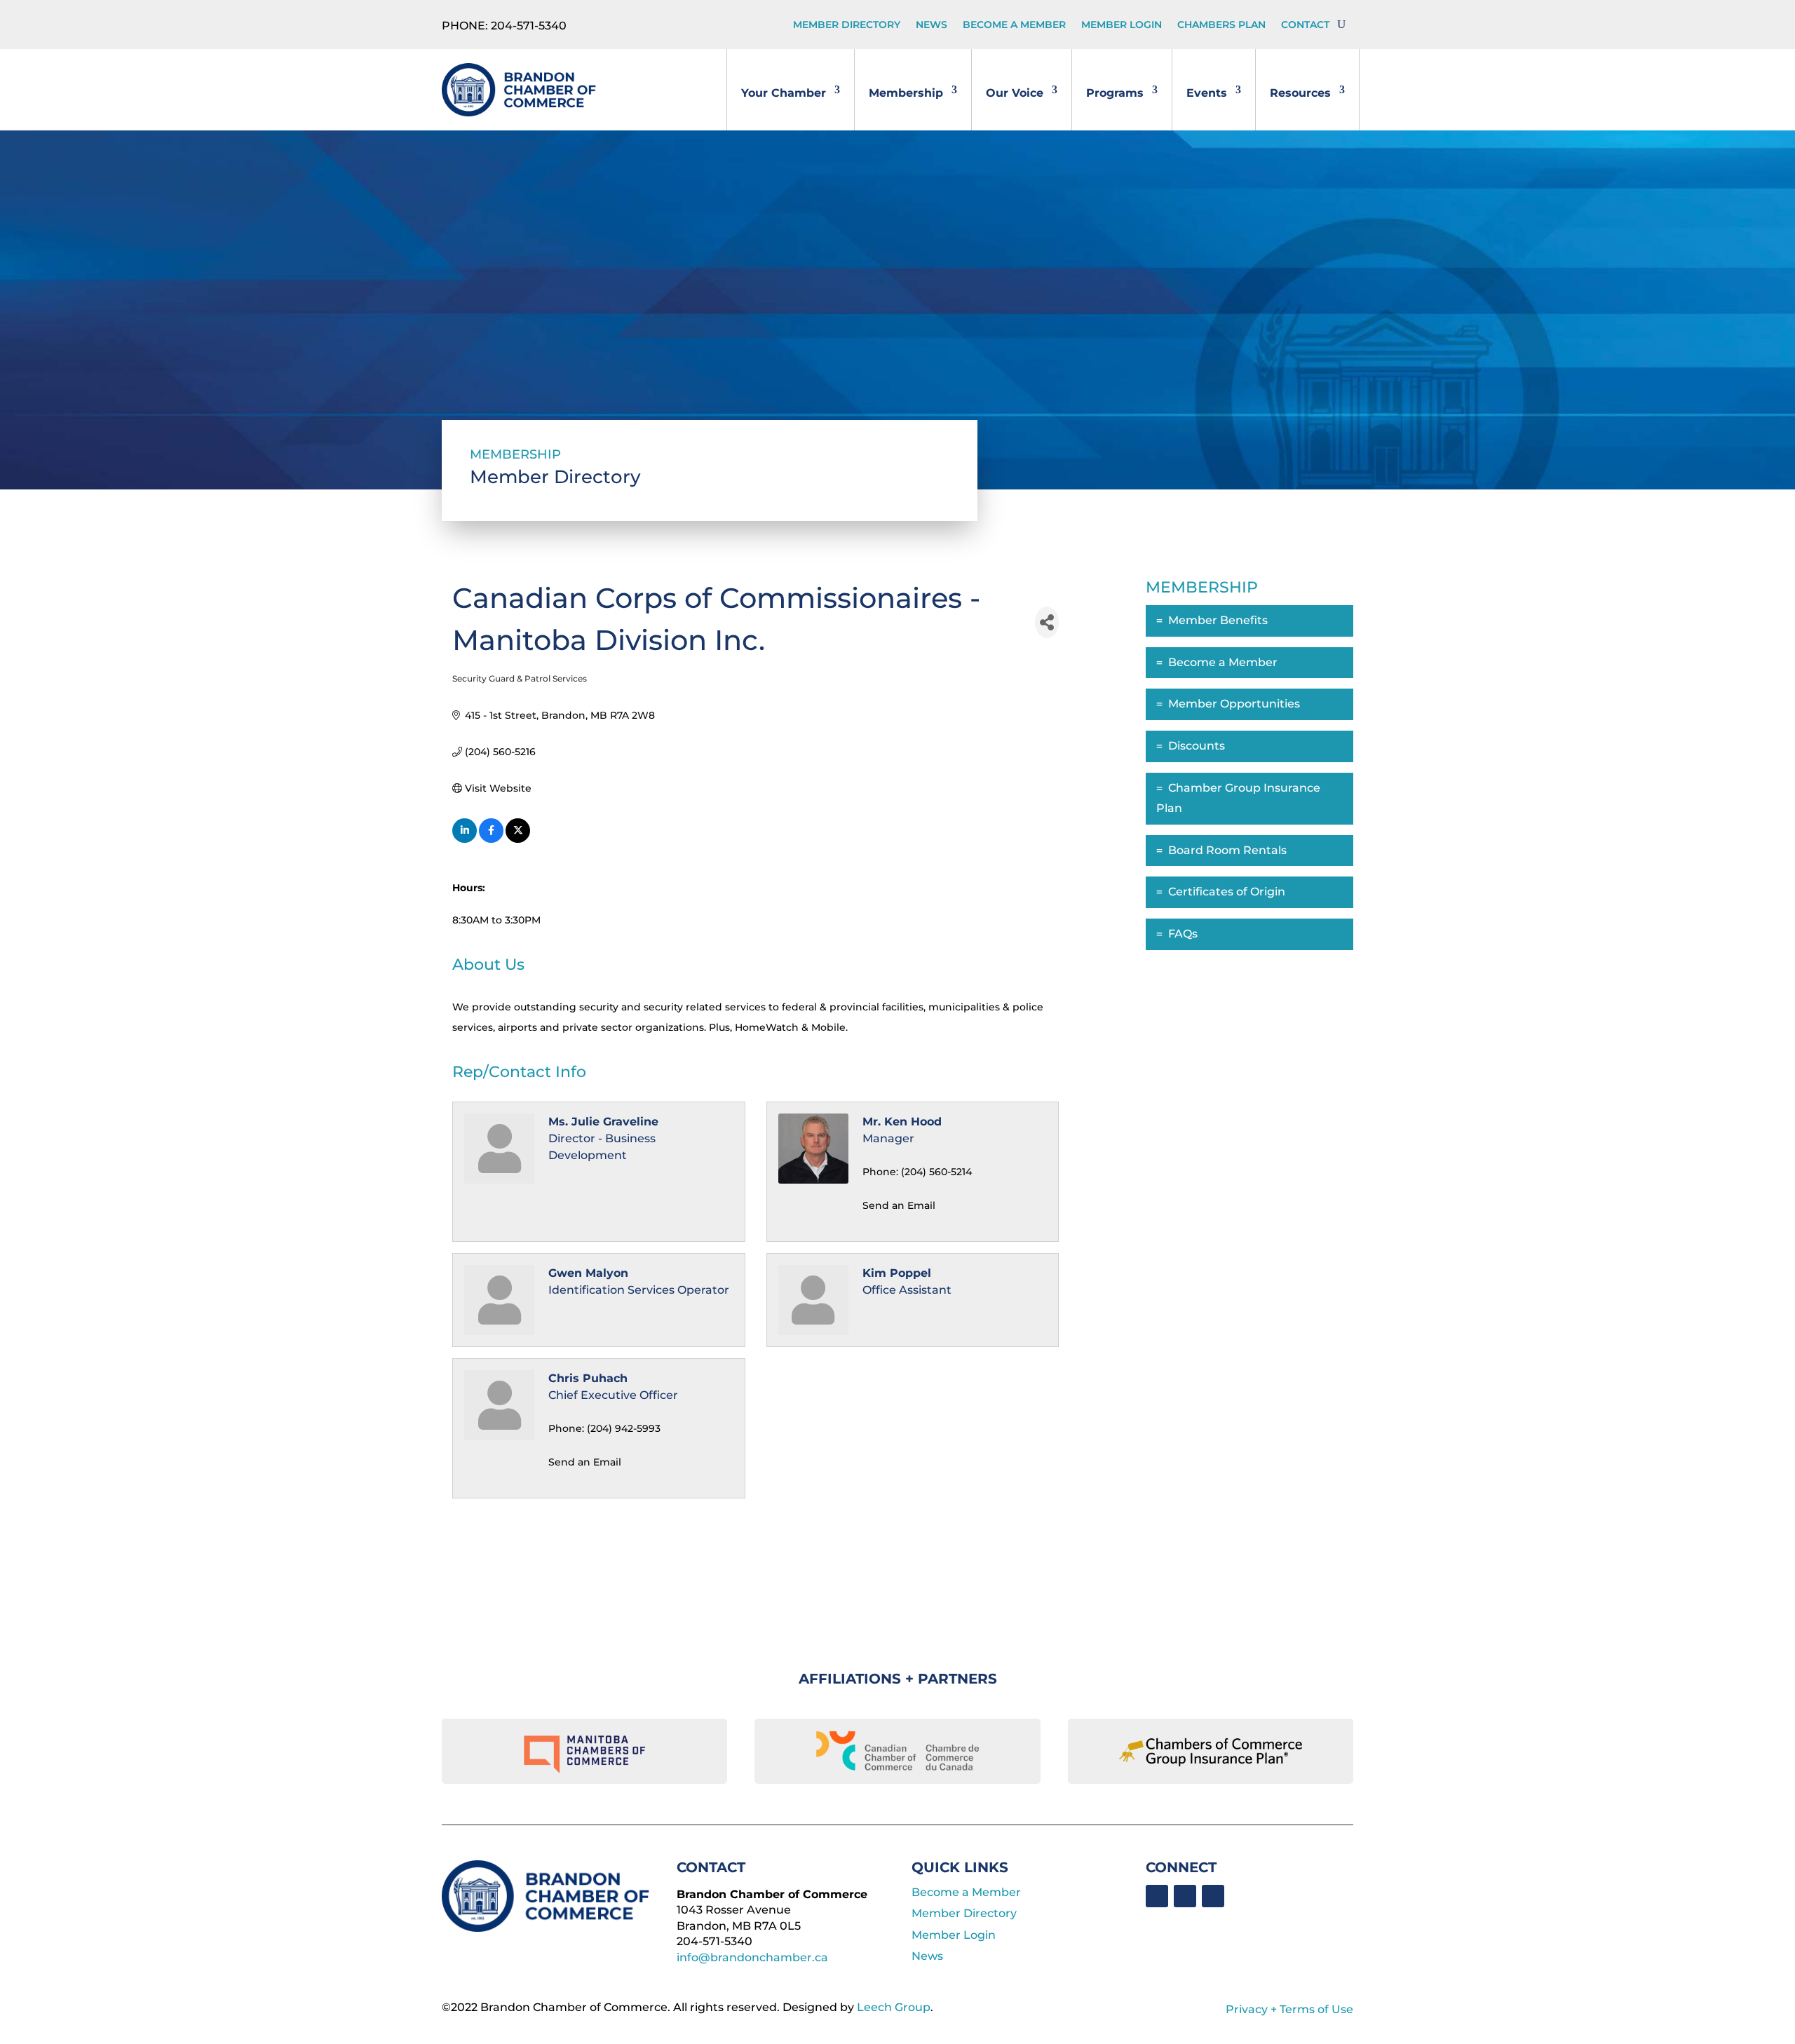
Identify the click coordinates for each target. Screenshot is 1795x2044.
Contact (1305, 25)
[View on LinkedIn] (465, 839)
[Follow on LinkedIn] (1185, 1896)
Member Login (1122, 25)
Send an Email (899, 1205)
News (932, 25)
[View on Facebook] (491, 839)
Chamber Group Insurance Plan (1238, 798)
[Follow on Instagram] (1213, 1896)
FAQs (1183, 934)
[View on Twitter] (518, 839)
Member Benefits (1218, 620)
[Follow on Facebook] (1157, 1896)
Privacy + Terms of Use (1289, 2009)
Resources (1300, 93)
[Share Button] (1047, 622)
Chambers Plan (1221, 25)
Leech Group (894, 2007)
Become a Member (1014, 25)
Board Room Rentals (1227, 850)
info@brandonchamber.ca (752, 1957)
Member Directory (847, 25)
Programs (1115, 93)
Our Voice (1015, 93)
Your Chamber (784, 93)
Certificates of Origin (1227, 892)
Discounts (1197, 746)
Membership (906, 93)
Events (1207, 93)
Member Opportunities (1234, 704)
